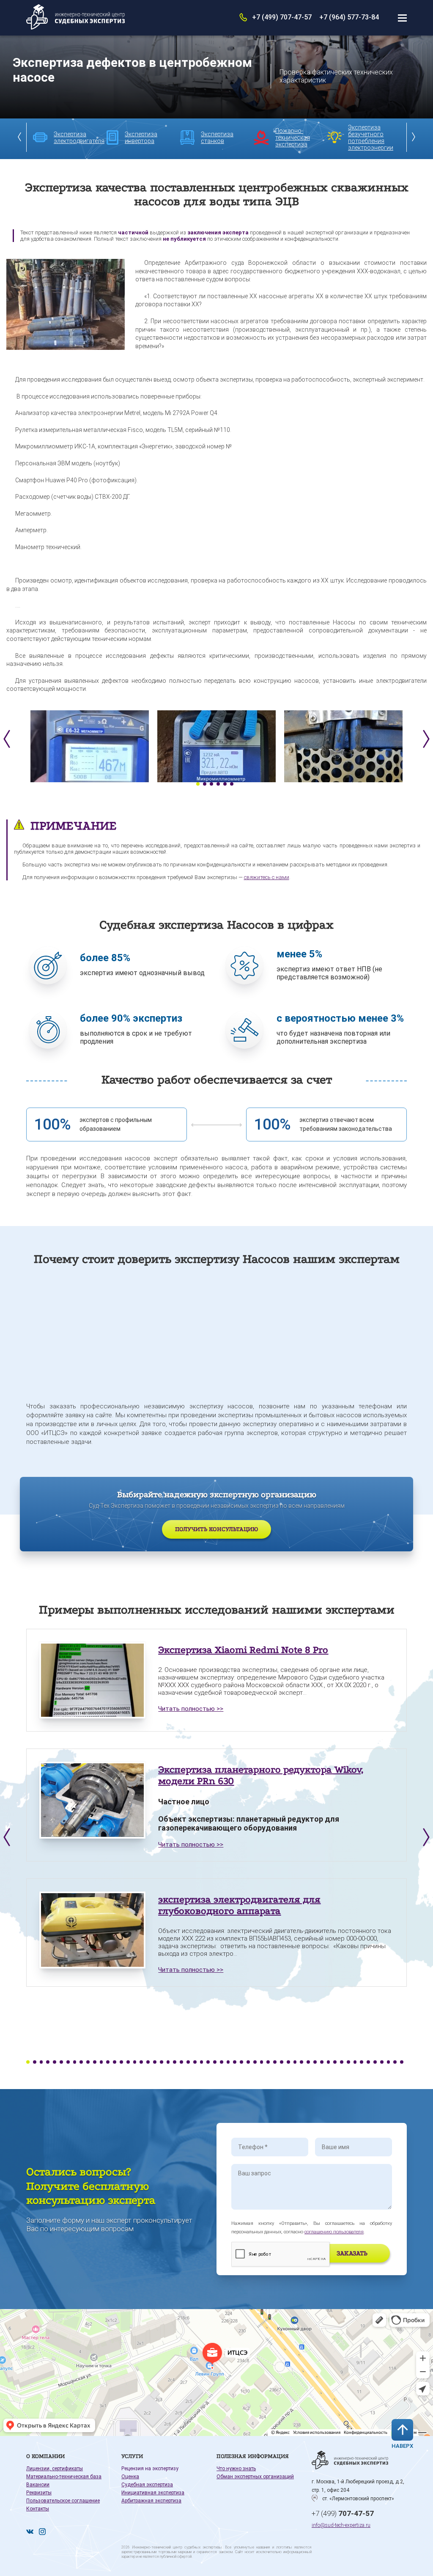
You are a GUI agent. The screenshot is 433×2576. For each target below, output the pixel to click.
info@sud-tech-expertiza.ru (341, 2525)
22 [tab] (168, 2062)
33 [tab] (241, 2062)
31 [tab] (228, 2062)
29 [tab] (215, 2062)
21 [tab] (162, 2062)
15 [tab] (121, 2062)
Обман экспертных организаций (255, 2477)
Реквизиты (39, 2493)
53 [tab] (375, 2062)
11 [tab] (95, 2062)
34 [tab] (248, 2062)
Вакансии (38, 2485)
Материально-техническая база (64, 2477)
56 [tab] (395, 2062)
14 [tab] (115, 2062)
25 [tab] (188, 2062)
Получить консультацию (216, 1529)
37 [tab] (268, 2062)
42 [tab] (301, 2062)
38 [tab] (275, 2062)
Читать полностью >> (191, 1709)
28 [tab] (208, 2062)
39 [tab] (282, 2062)
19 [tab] (148, 2062)
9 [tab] (81, 2062)
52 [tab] (368, 2062)
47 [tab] (335, 2062)
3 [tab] (211, 784)
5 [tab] (225, 784)
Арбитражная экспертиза (151, 2501)
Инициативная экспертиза (153, 2493)
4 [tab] (218, 784)
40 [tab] (288, 2062)
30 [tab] (222, 2062)
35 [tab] (255, 2062)
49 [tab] (348, 2062)
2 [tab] (205, 784)
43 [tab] (308, 2062)
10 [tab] (88, 2062)
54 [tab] (382, 2062)
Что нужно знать (236, 2469)
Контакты (38, 2509)
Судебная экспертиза (147, 2485)
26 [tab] (195, 2062)
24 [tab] (181, 2062)
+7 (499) (343, 2513)
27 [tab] (202, 2062)
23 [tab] (175, 2062)
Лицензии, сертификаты (55, 2469)
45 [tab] (322, 2062)
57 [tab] (402, 2062)
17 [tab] (135, 2062)
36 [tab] (262, 2062)
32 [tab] (235, 2062)
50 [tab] (355, 2062)
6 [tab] (232, 784)
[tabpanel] (90, 746)
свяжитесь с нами (267, 877)
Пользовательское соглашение (63, 2501)
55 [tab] (389, 2062)
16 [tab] (128, 2062)
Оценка (130, 2477)
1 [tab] (198, 784)
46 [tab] (329, 2062)
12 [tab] (101, 2062)
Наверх (402, 2446)
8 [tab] (75, 2062)
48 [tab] (342, 2062)
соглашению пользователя (334, 2232)
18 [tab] (141, 2062)
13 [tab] (108, 2062)
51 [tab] (362, 2062)
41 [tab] (295, 2062)
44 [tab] (315, 2062)
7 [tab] (68, 2062)
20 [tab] (155, 2062)
